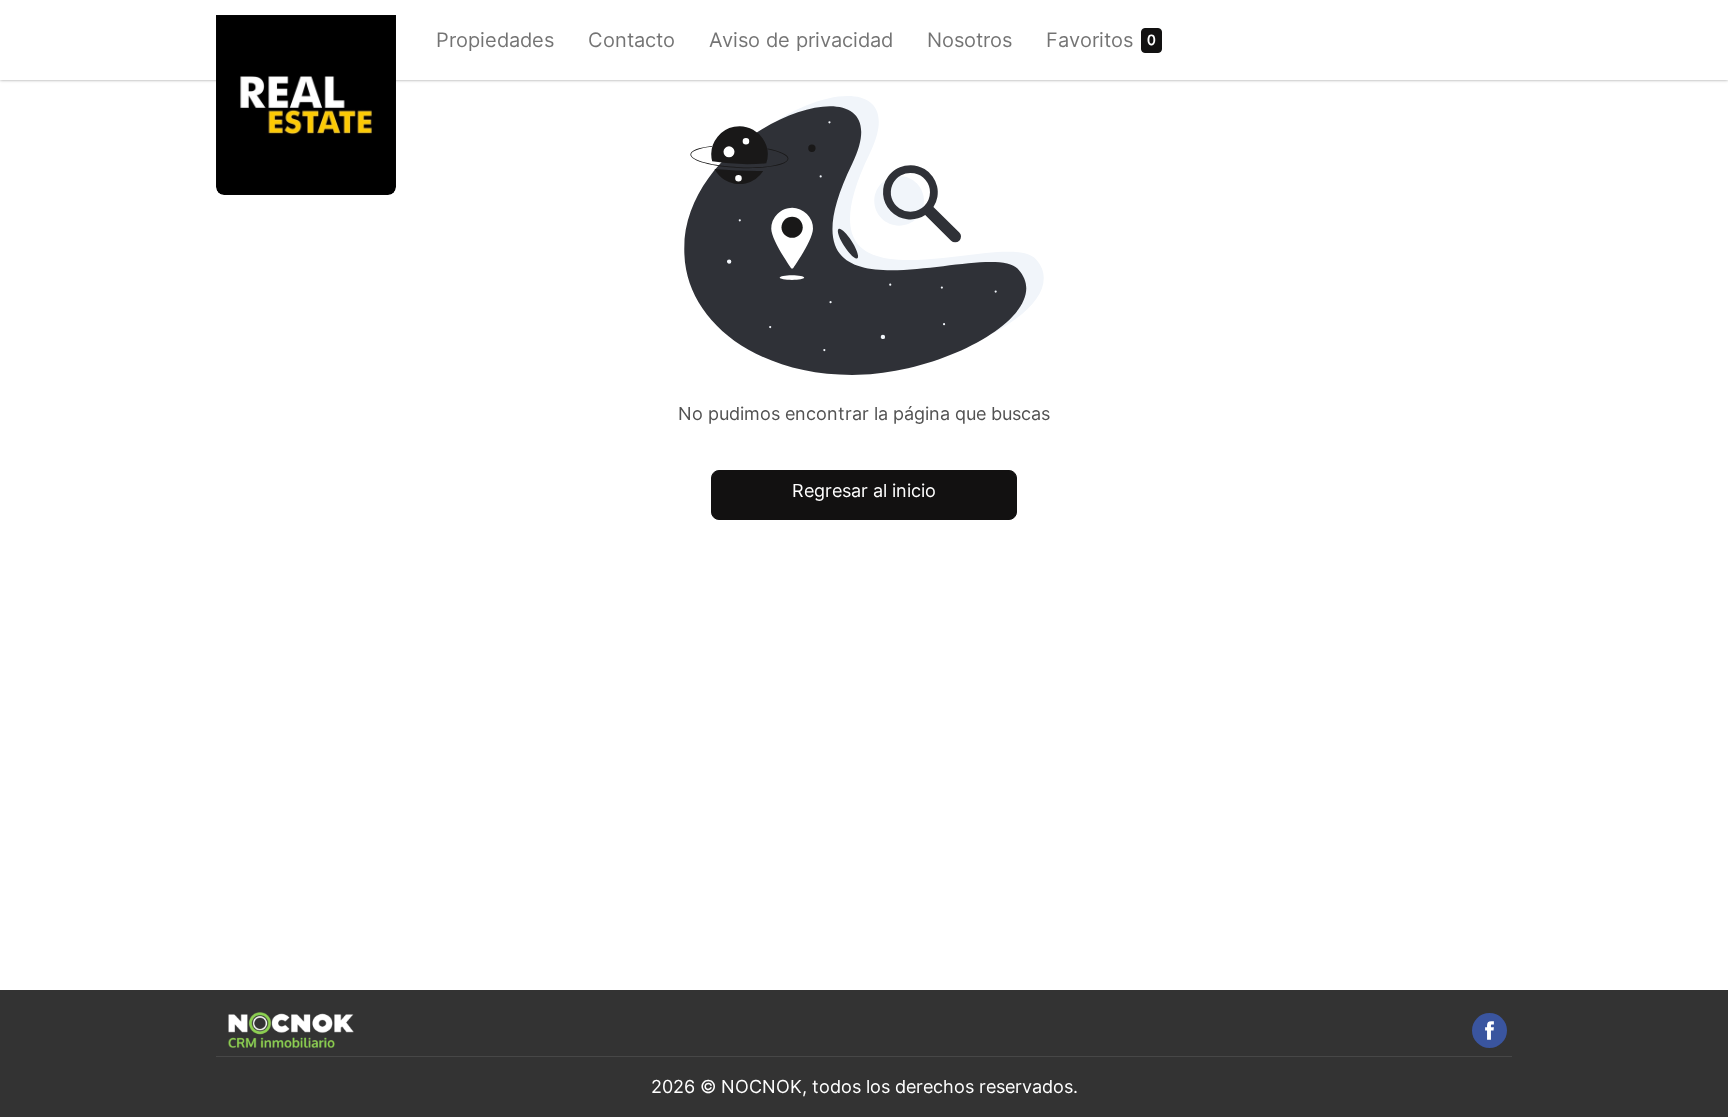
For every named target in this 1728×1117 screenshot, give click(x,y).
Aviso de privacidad (801, 40)
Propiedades (495, 40)
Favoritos (1089, 40)
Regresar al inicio (864, 490)
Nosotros (969, 40)
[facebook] (1489, 1030)
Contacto (631, 40)
